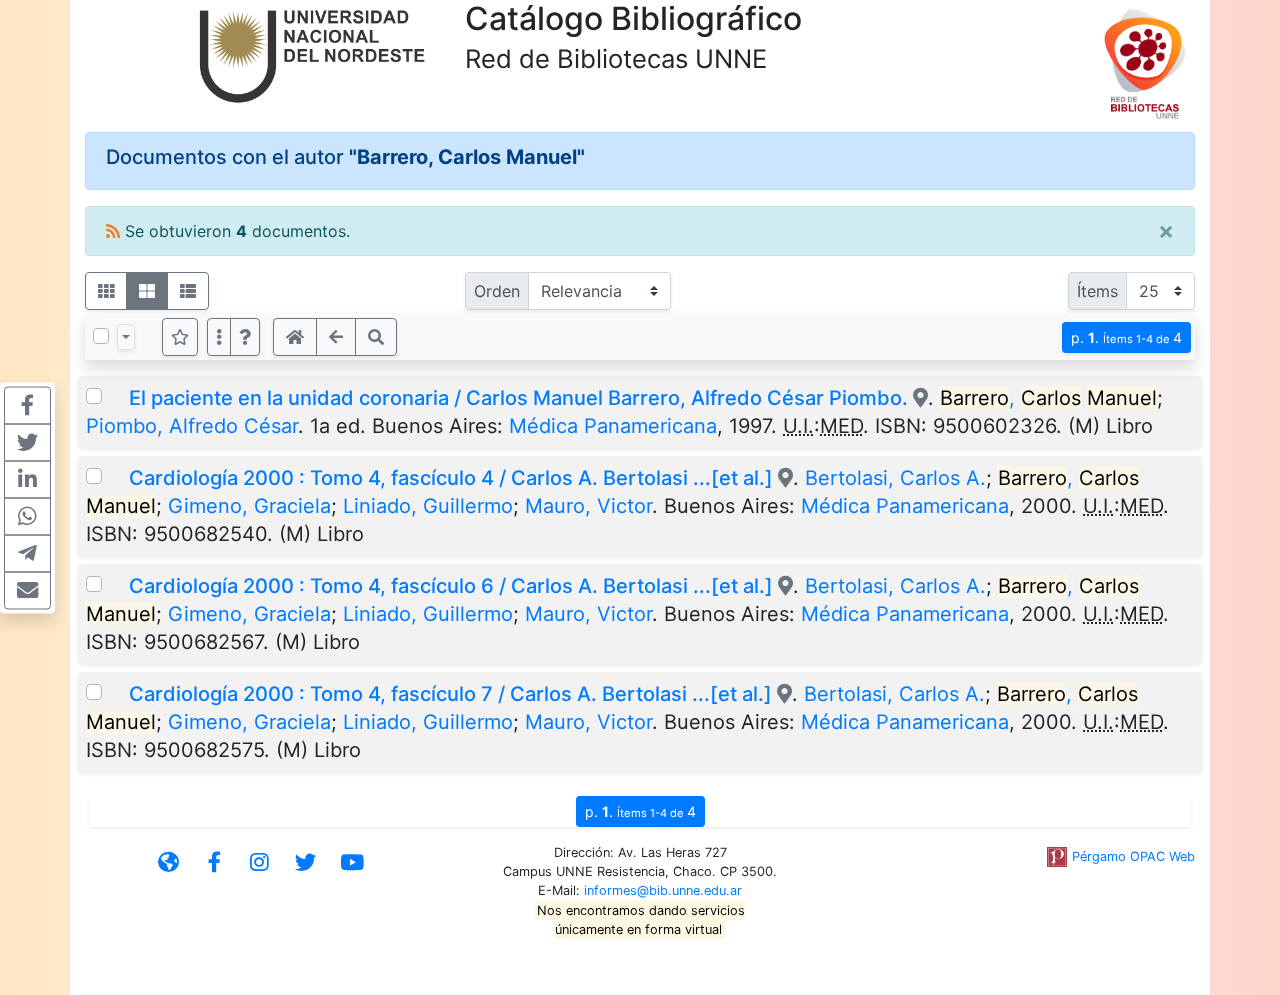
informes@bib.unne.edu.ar (663, 890)
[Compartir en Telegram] (27, 553)
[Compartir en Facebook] (27, 405)
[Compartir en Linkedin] (27, 479)
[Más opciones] (219, 337)
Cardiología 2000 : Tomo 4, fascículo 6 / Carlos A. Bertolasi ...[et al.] (451, 586)
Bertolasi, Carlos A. (895, 478)
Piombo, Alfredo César (192, 426)
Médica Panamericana (613, 426)
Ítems (1097, 291)
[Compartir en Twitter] (27, 442)
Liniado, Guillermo (428, 506)
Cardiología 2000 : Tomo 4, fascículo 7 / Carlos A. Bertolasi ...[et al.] (450, 694)
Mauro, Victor (588, 506)
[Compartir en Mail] (27, 590)
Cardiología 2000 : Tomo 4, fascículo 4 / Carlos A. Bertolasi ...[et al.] (451, 478)
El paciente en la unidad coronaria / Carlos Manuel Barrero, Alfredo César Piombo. (518, 398)
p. (1126, 337)
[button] (245, 337)
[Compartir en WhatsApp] (27, 516)
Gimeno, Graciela (249, 506)
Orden (497, 291)
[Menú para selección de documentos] (126, 337)
